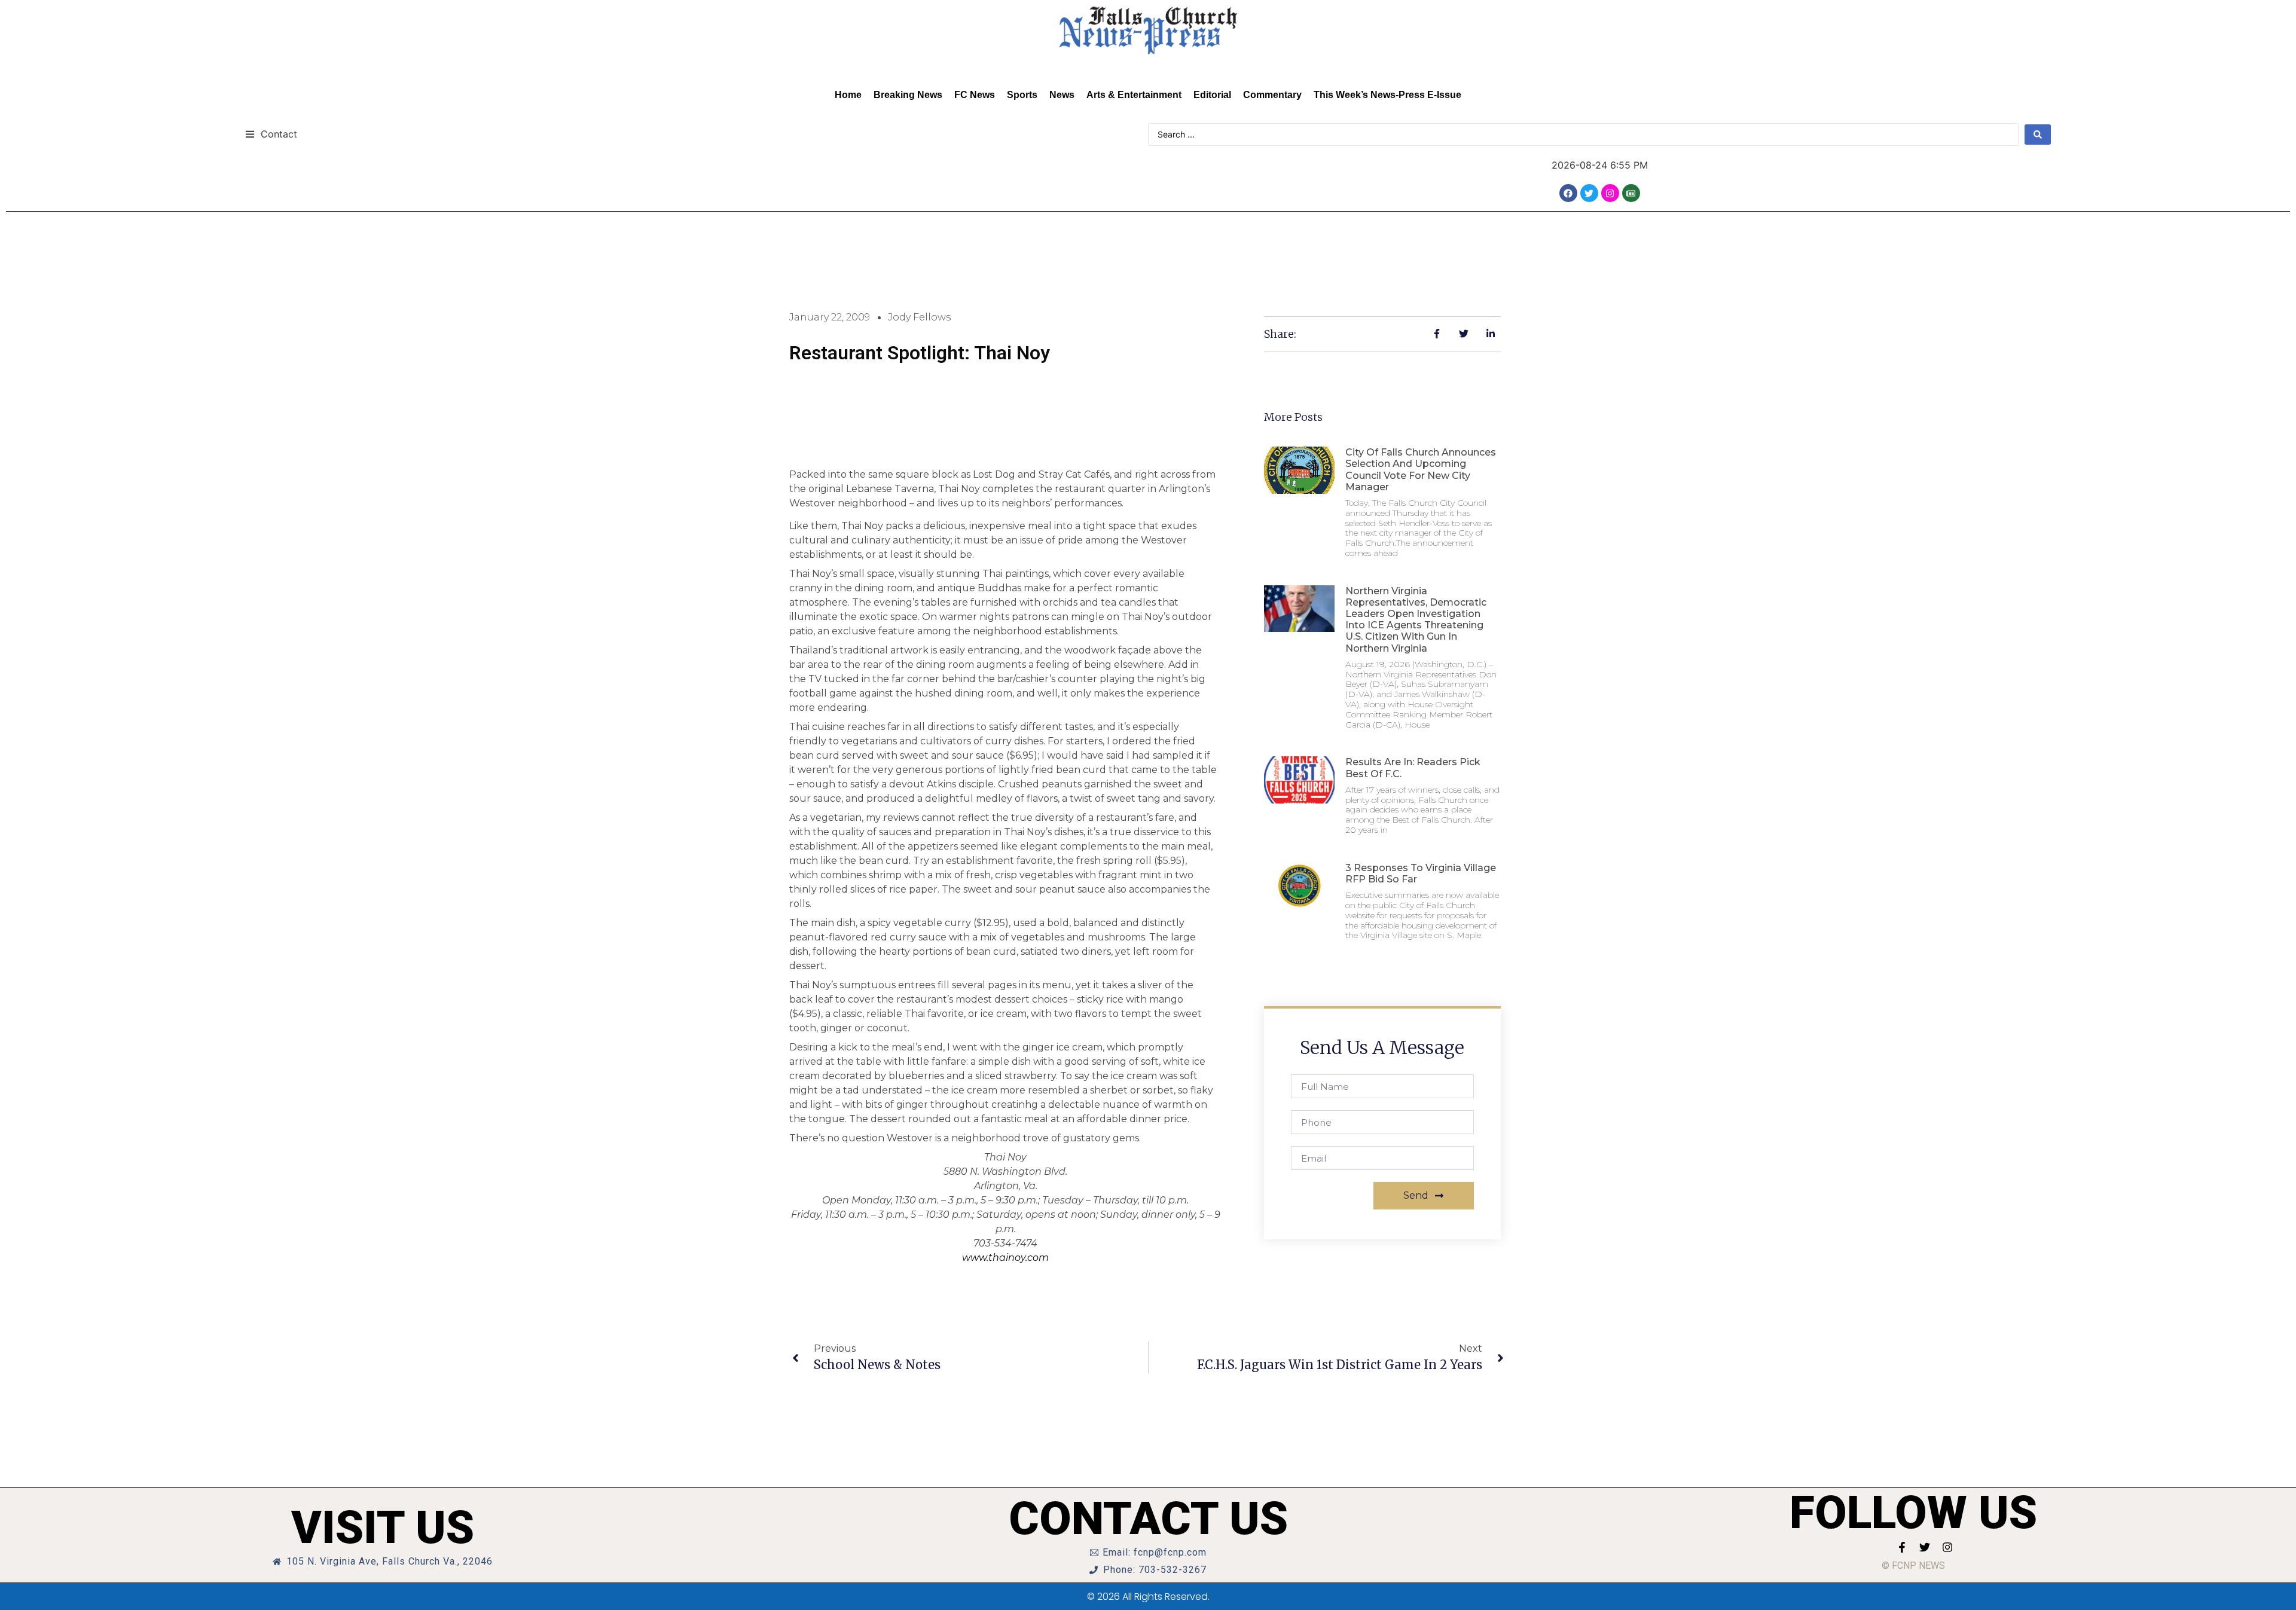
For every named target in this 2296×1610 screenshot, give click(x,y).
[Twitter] (1589, 193)
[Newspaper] (1631, 193)
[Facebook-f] (1902, 1547)
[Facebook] (1568, 193)
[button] (271, 134)
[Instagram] (1610, 193)
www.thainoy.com (1005, 1258)
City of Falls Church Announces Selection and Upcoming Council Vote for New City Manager (1421, 470)
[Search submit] (2038, 135)
